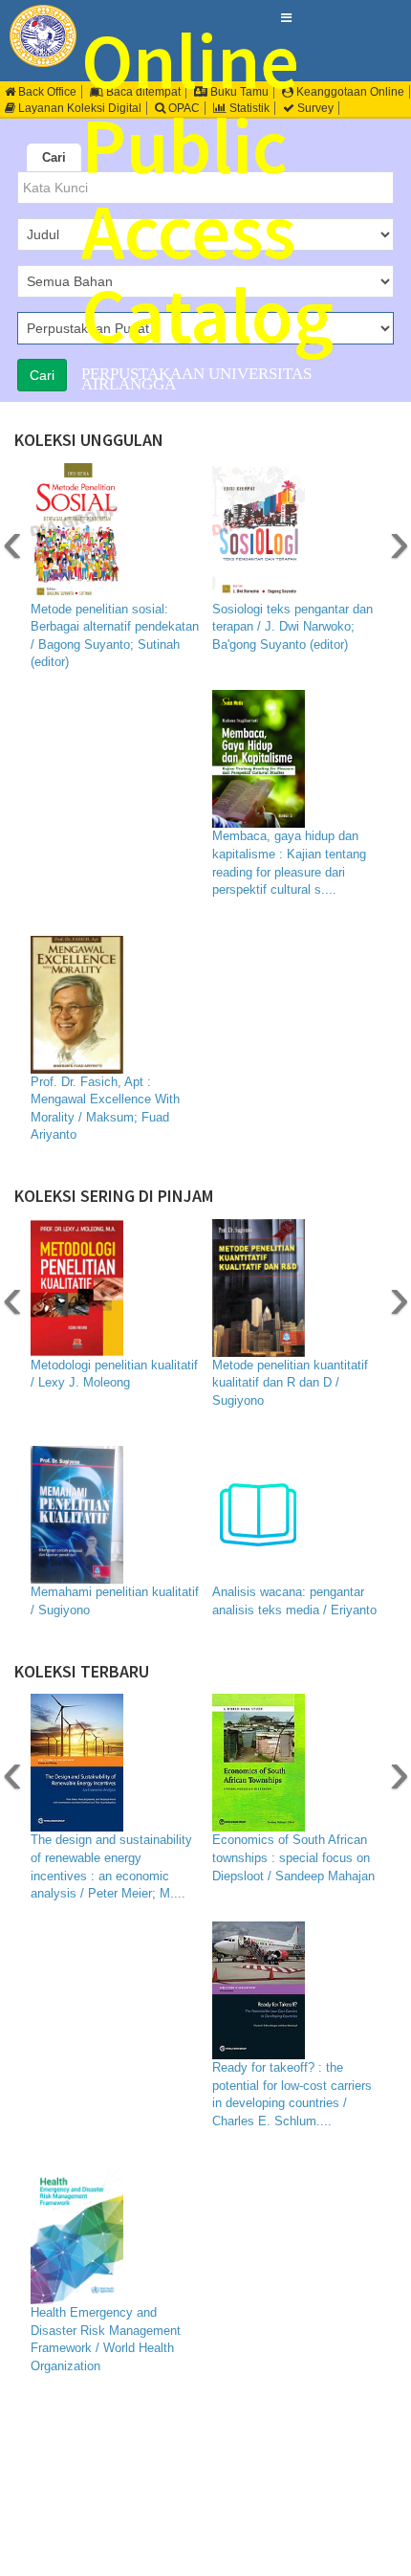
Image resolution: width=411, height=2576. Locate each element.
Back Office (46, 92)
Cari (54, 157)
